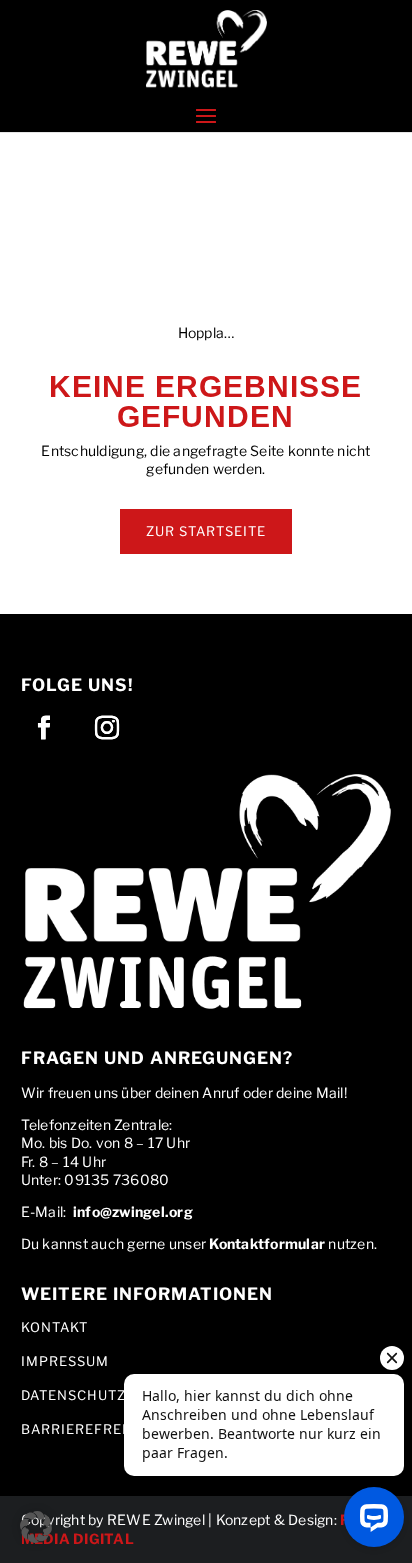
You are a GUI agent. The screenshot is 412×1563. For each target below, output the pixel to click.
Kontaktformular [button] (267, 1243)
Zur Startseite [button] (206, 531)
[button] (206, 50)
